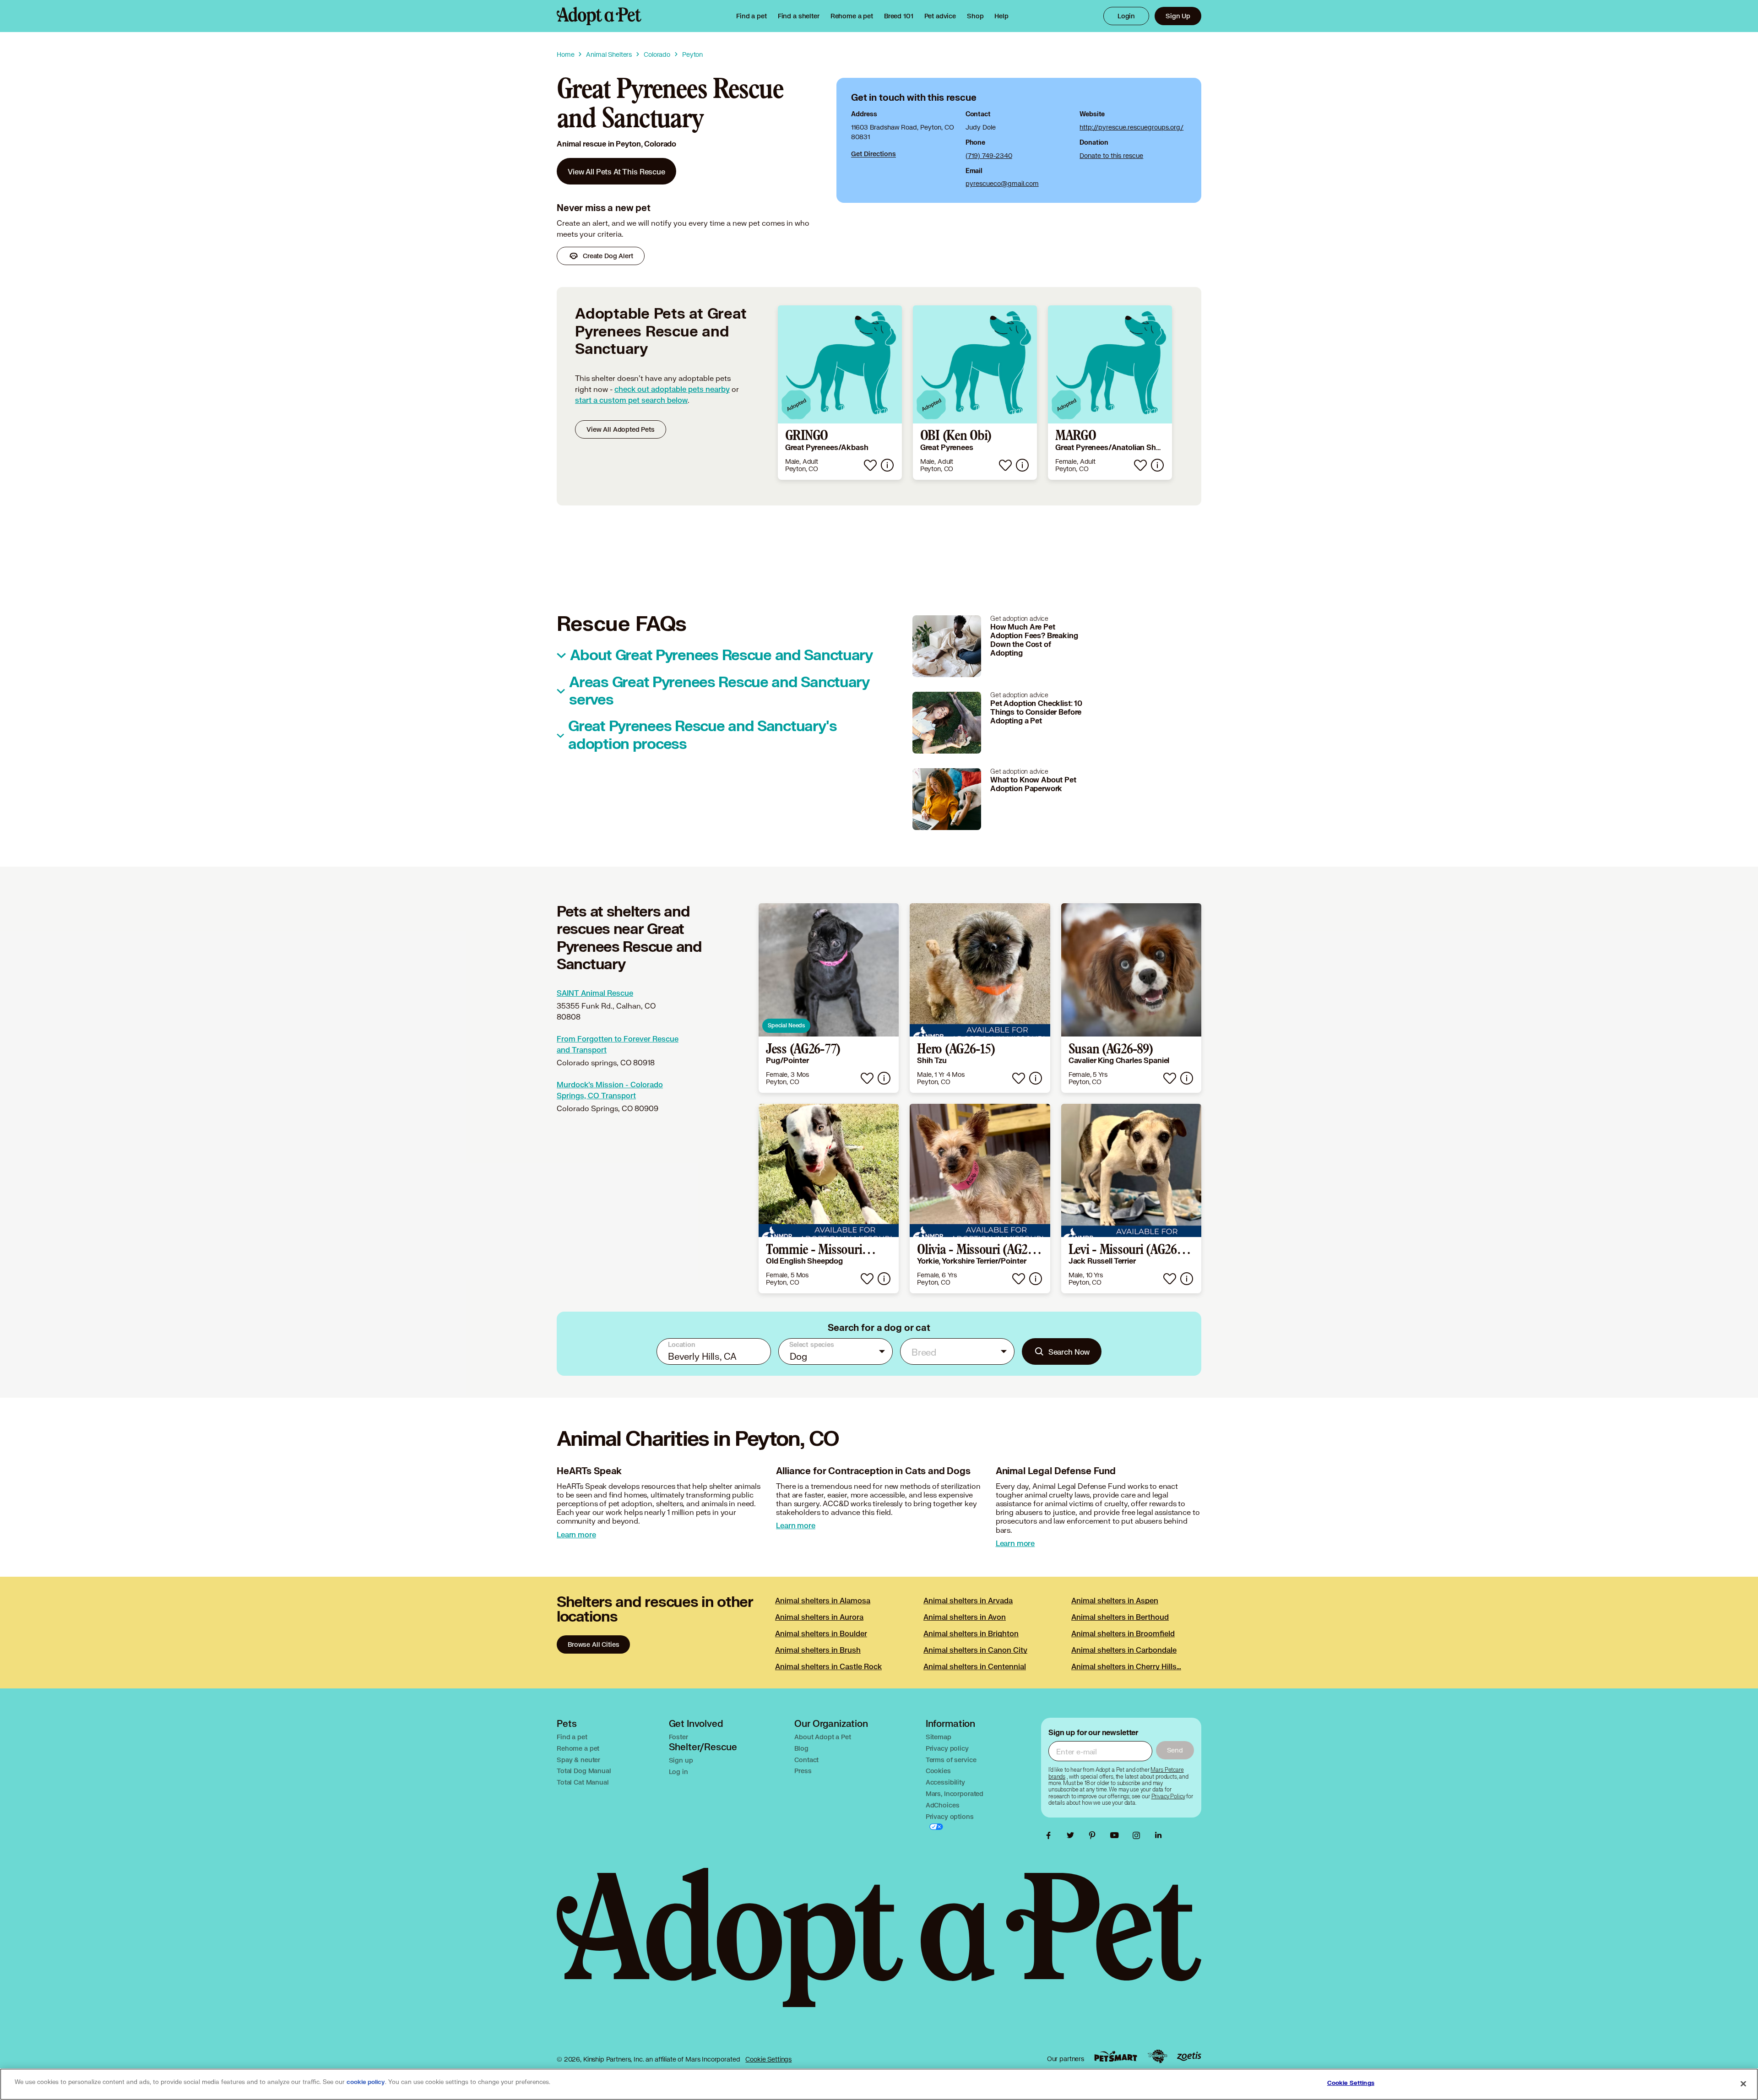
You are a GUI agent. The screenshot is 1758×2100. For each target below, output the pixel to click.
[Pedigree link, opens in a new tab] (1157, 2057)
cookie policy (366, 2082)
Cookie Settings (768, 2059)
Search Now (1069, 1352)
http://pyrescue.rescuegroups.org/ (1131, 127)
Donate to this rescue (1111, 155)
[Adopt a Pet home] (599, 16)
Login (1126, 16)
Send (1175, 1750)
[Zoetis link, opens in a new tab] (1189, 2056)
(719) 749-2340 (989, 155)
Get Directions (874, 154)
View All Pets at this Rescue (616, 171)
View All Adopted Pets (621, 429)
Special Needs (786, 1025)
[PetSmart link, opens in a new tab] (1116, 2056)
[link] (852, 16)
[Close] (1743, 2084)
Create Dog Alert (608, 256)
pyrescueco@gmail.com (1002, 183)
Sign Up (1178, 16)
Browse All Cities (593, 1644)
